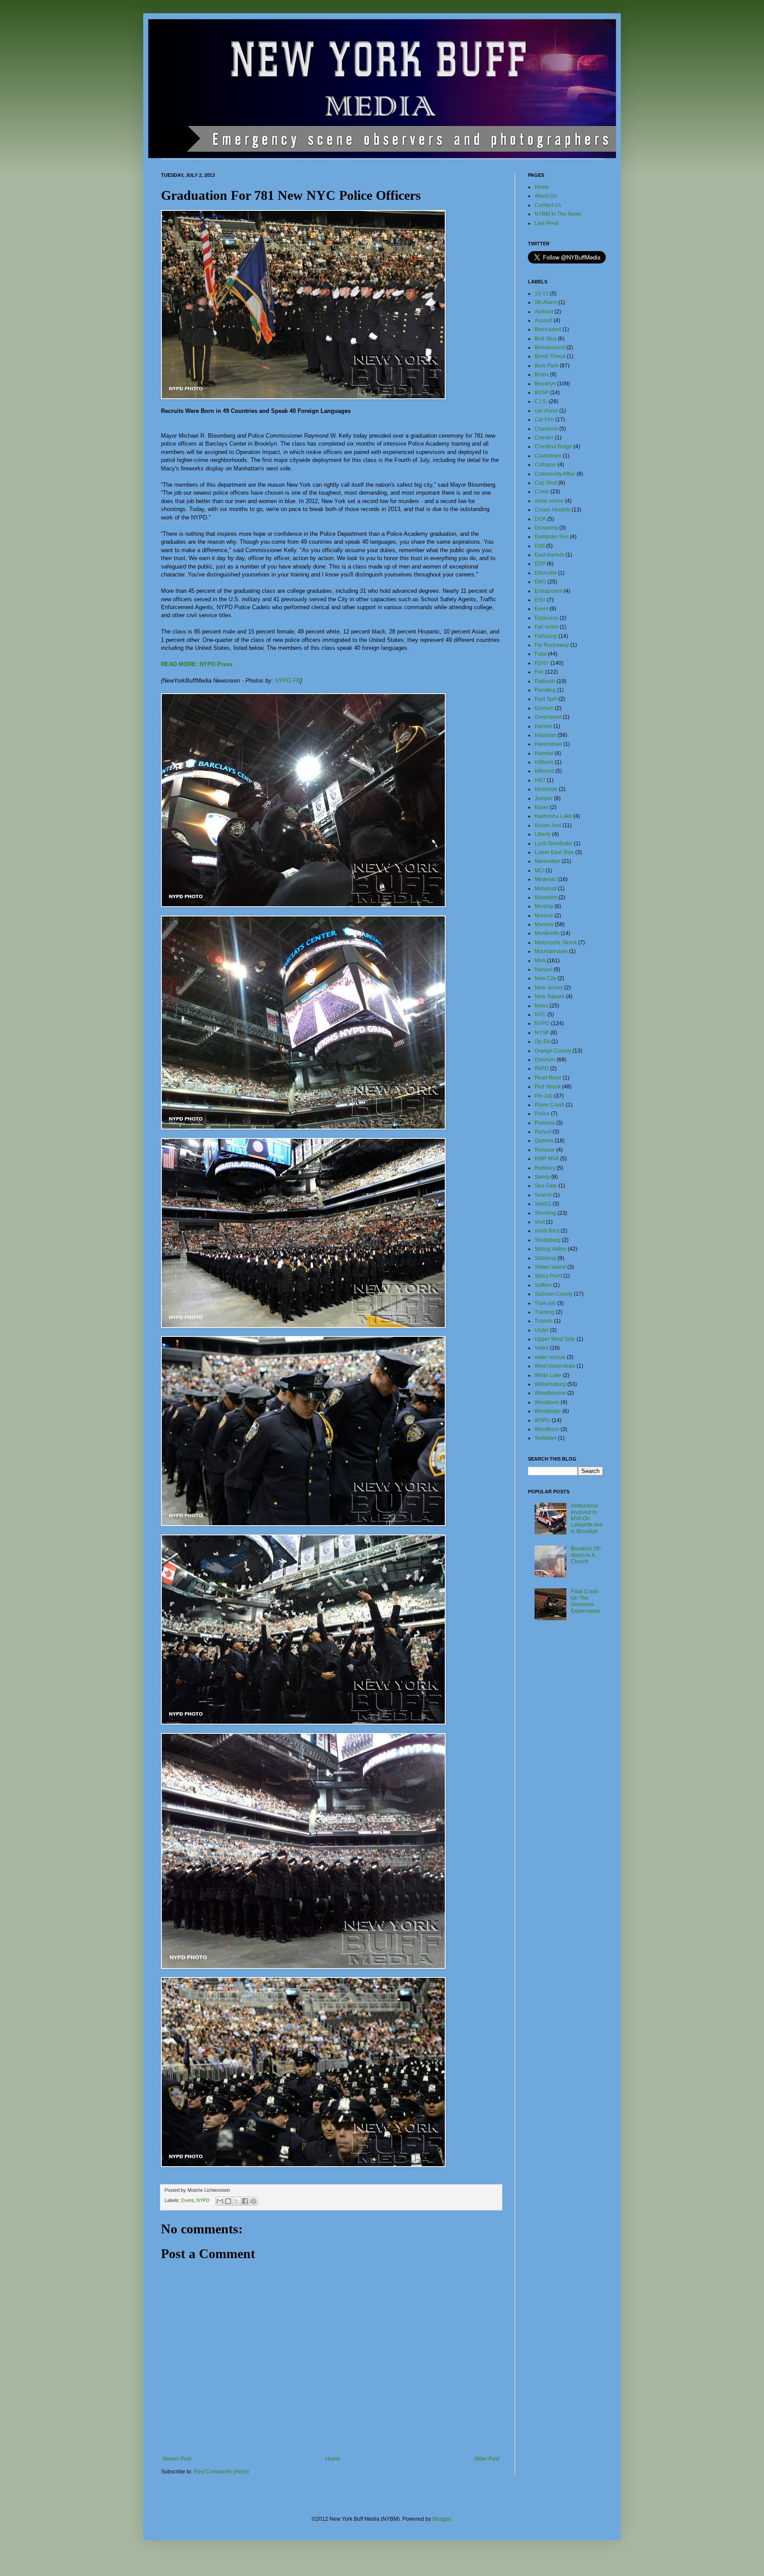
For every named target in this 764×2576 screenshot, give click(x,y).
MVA (540, 961)
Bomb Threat (550, 356)
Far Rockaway (552, 645)
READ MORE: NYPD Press (197, 664)
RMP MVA (547, 1159)
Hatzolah (545, 735)
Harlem (543, 726)
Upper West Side (555, 1339)
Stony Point (548, 1276)
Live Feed (546, 223)
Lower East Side (554, 852)
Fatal (541, 654)
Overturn (545, 1060)
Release (545, 1150)
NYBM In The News (558, 214)
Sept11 (543, 1204)
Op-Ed (542, 1042)
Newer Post (177, 2459)
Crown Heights (552, 510)
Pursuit (543, 1132)
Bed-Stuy (546, 339)
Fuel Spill (546, 699)
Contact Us (548, 205)
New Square (550, 996)
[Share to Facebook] (245, 2201)
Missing (544, 906)
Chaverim (546, 429)
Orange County (553, 1051)
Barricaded (548, 329)
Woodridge (548, 1411)
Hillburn (544, 762)
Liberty (543, 834)
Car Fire (544, 420)
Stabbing (545, 1258)
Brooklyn (545, 384)
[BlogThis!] (228, 2201)
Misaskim (546, 897)
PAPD (542, 1069)
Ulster (542, 1330)
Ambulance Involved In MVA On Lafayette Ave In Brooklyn (587, 1519)
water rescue (550, 1357)
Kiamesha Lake (553, 816)
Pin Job (544, 1096)
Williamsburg (550, 1384)
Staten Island (550, 1267)
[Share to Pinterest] (253, 2201)
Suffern (543, 1285)
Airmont (544, 312)
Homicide (546, 789)
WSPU (542, 1420)
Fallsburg (546, 636)
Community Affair (555, 474)
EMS (540, 582)
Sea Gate (546, 1186)
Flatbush (545, 681)
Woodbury (547, 1402)
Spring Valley (550, 1249)
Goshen (544, 708)
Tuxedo (544, 1321)
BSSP (542, 393)
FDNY (542, 663)
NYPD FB (288, 681)
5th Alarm (546, 302)
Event (187, 2200)
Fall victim (546, 627)
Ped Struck (548, 1087)
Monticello (547, 933)
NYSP (542, 1033)
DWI (540, 546)
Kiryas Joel (548, 825)
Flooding (545, 690)
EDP (540, 564)
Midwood (546, 889)
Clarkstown (548, 456)
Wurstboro (547, 1429)
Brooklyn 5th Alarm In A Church (586, 1555)
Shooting (545, 1213)
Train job (545, 1303)
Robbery (545, 1168)
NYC (540, 1015)
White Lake (548, 1375)
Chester (544, 438)
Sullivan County (554, 1294)
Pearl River (548, 1078)
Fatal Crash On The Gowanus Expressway (585, 1601)
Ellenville (546, 573)
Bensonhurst (550, 347)
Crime (542, 492)
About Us (546, 196)
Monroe (544, 916)
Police (542, 1114)
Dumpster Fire (552, 537)
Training (544, 1312)
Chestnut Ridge (553, 447)
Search (543, 1195)
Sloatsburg (548, 1240)
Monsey (544, 924)
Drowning (546, 528)
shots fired (547, 1231)
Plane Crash (550, 1105)
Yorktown (546, 1438)
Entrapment (548, 591)
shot (540, 1222)
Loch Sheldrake (554, 843)
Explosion (546, 618)
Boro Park (546, 366)
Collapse (545, 465)
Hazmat (544, 753)
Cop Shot (546, 483)
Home (333, 2459)
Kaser (542, 807)
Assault (543, 321)
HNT (540, 780)
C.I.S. (541, 401)
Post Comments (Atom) (221, 2472)
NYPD (203, 2200)
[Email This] (220, 2201)
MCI (539, 870)
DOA (540, 519)
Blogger (442, 2519)
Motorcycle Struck (556, 943)
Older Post (487, 2459)
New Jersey (549, 988)
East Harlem (549, 555)
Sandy (542, 1177)
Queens (544, 1141)
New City (545, 978)
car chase (546, 411)
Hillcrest (544, 771)
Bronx (542, 374)
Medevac (546, 879)
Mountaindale (551, 951)
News (541, 1006)
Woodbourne (550, 1393)
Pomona (545, 1123)
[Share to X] (237, 2201)
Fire (539, 672)
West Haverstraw (555, 1366)
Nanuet (543, 969)
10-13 (542, 294)
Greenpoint (548, 717)
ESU (540, 600)
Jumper (544, 798)
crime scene (549, 501)
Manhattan (547, 861)
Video (542, 1348)
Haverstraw (548, 744)
